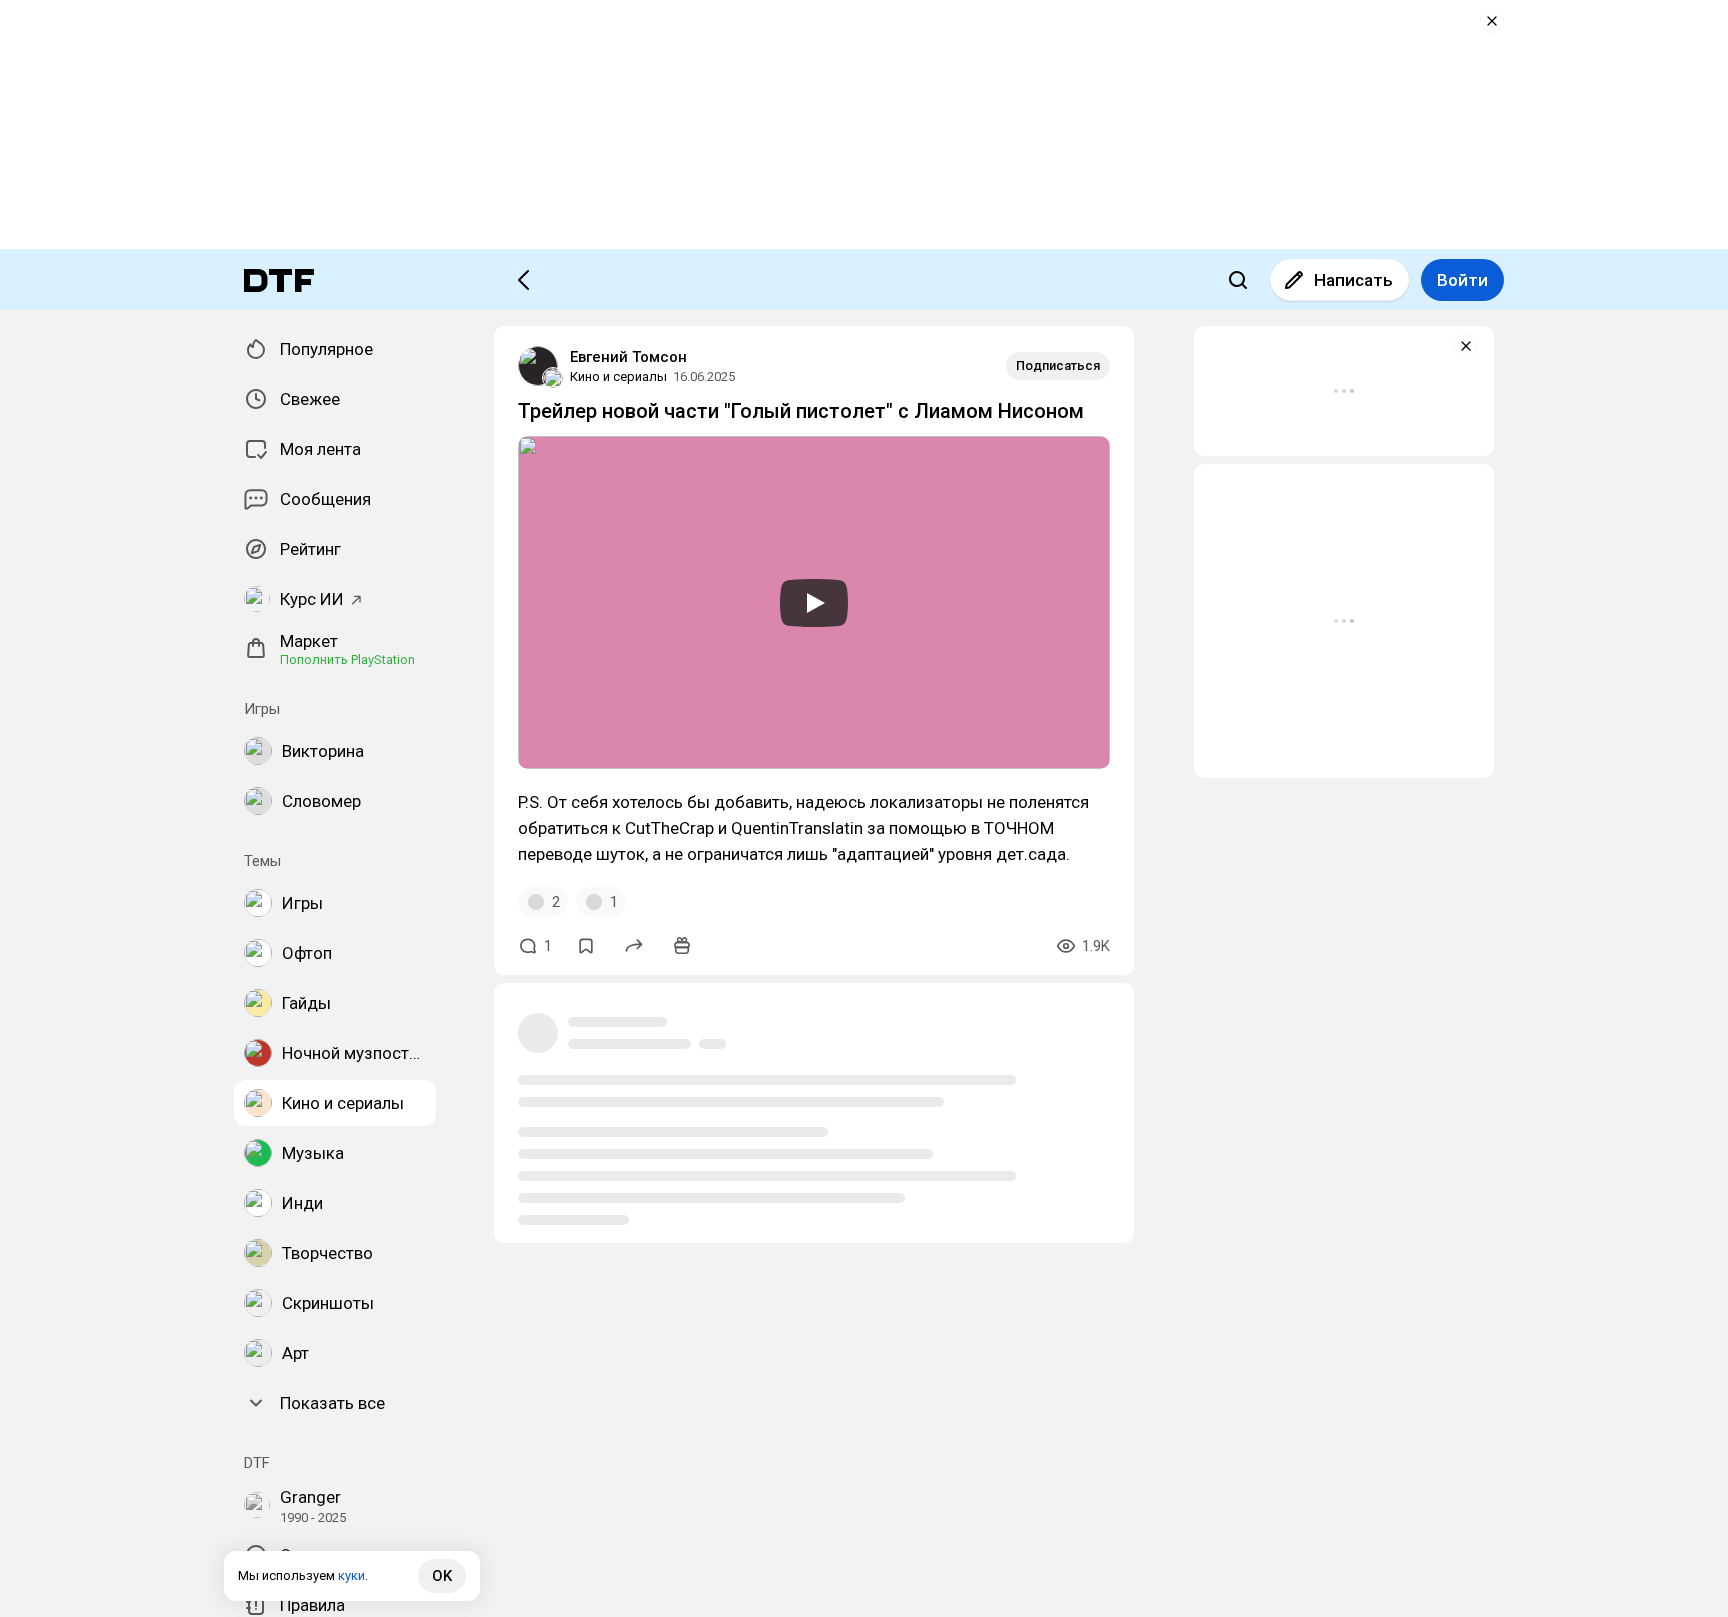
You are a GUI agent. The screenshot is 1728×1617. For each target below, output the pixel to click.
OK (442, 1576)
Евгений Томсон (628, 357)
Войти (1462, 280)
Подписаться (1058, 365)
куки (351, 1575)
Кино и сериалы (618, 376)
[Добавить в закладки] (586, 946)
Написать (1353, 280)
